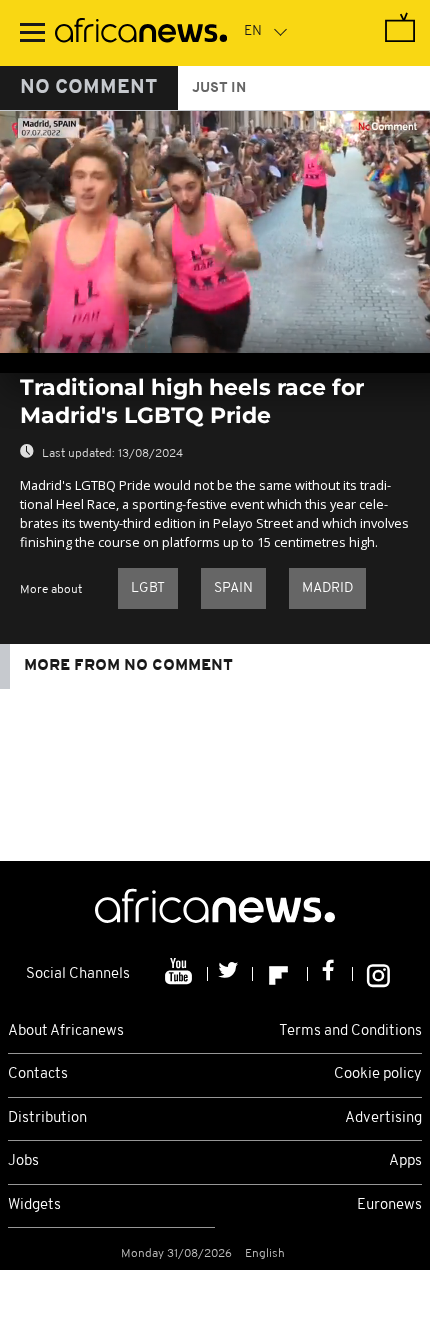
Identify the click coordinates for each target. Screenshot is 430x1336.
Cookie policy (378, 1074)
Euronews (389, 1205)
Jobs (23, 1161)
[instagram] (378, 974)
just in (219, 88)
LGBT (148, 588)
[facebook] (330, 974)
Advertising (383, 1118)
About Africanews (66, 1031)
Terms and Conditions (350, 1031)
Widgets (34, 1205)
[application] (215, 232)
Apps (405, 1161)
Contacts (38, 1074)
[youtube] (180, 974)
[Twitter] (230, 974)
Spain (233, 588)
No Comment (89, 88)
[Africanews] (141, 33)
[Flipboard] (280, 974)
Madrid (327, 588)
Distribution (47, 1118)
